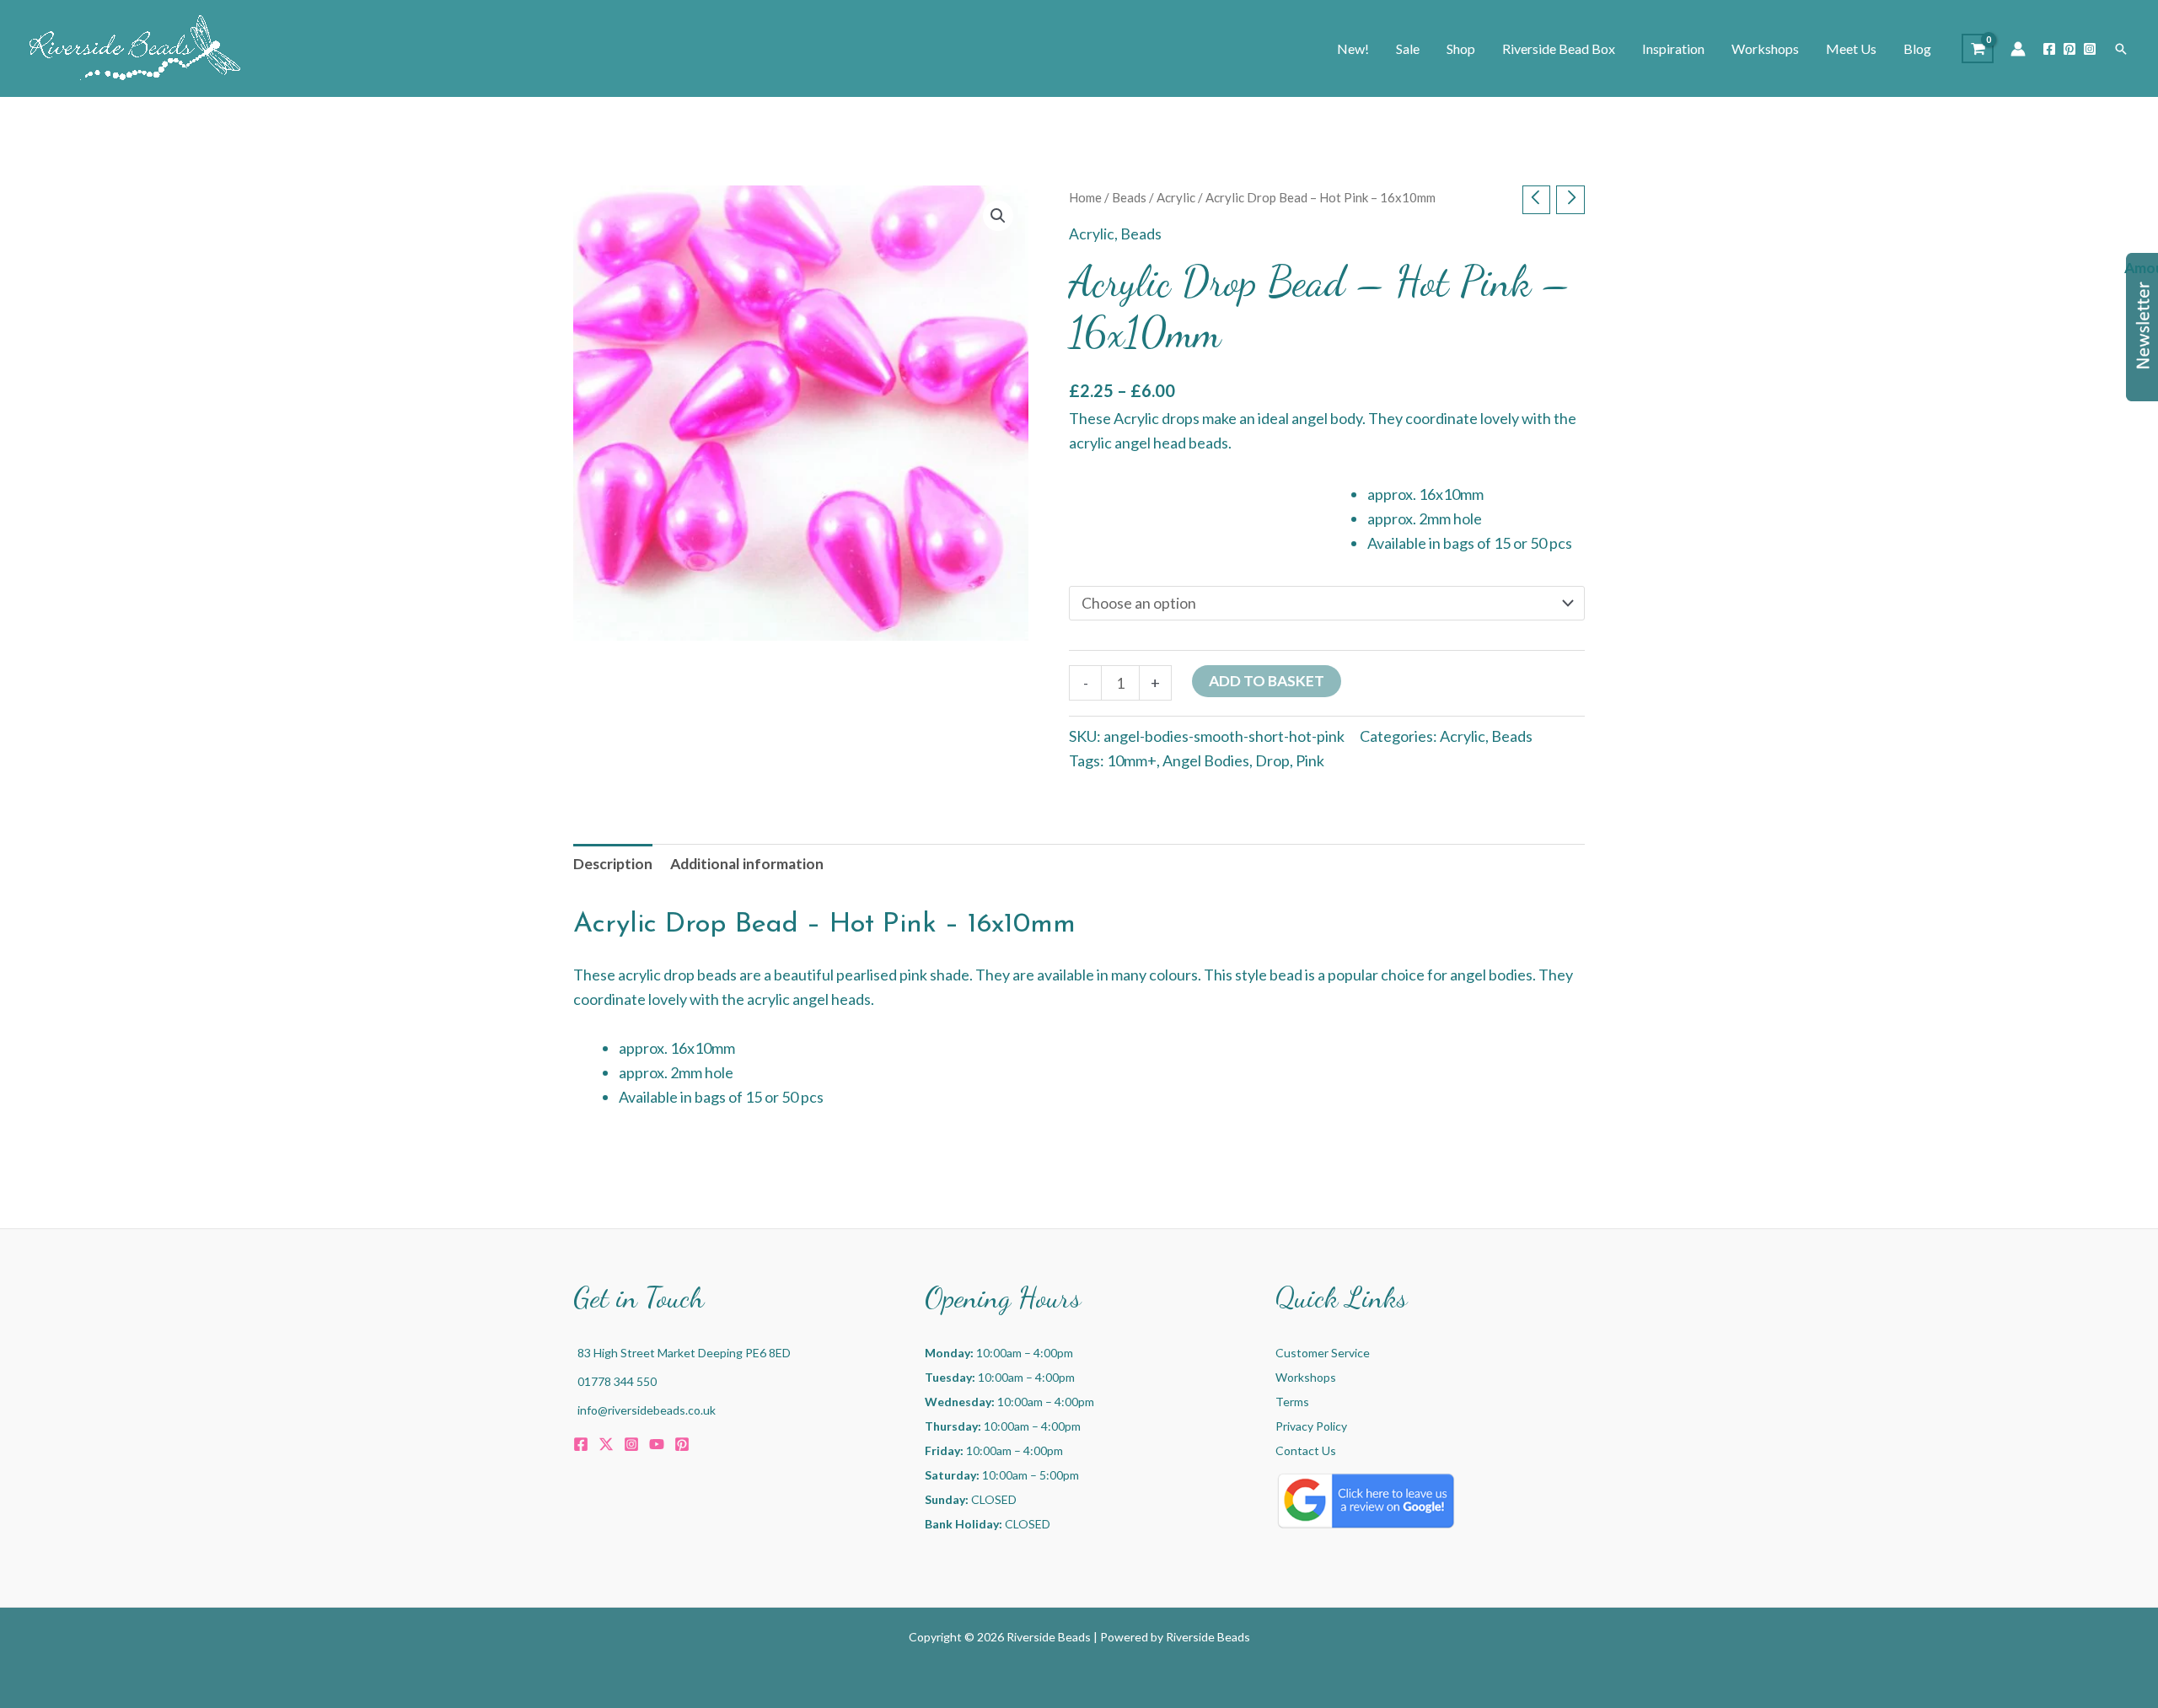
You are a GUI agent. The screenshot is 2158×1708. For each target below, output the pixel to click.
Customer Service (1323, 1353)
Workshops (1306, 1377)
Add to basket (1267, 681)
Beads (1129, 197)
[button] (2121, 49)
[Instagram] (2090, 49)
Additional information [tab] (747, 864)
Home (1085, 197)
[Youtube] (657, 1444)
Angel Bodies (1206, 760)
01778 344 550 (617, 1381)
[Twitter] (606, 1444)
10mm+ (1132, 760)
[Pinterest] (2069, 49)
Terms (1292, 1402)
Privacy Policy (1311, 1426)
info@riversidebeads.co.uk (647, 1410)
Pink (1310, 760)
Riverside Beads (1208, 1637)
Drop (1272, 760)
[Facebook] (2049, 49)
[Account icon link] (2018, 49)
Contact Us (1306, 1450)
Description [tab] (613, 864)
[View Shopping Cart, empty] (1978, 48)
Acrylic (1176, 197)
